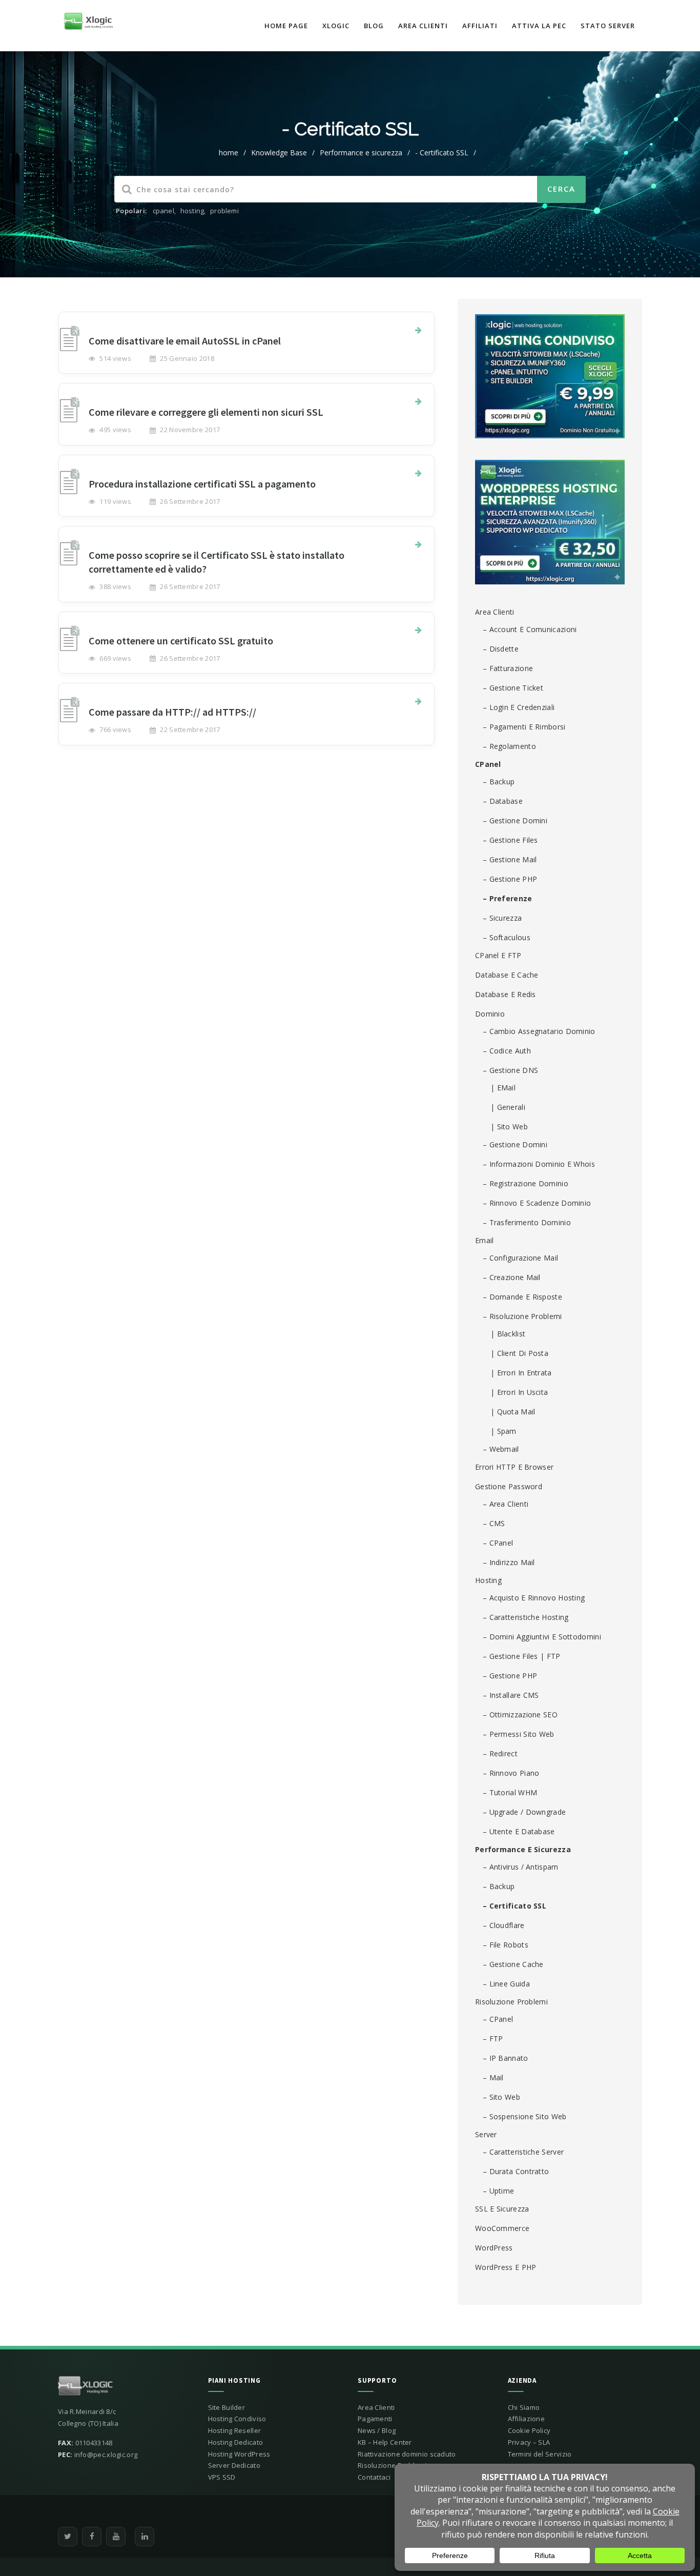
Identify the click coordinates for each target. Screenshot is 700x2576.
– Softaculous (507, 937)
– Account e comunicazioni (530, 629)
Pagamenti (375, 2419)
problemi (224, 211)
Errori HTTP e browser (514, 1467)
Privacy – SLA (529, 2442)
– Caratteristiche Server (523, 2152)
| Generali (508, 1107)
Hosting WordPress (239, 2454)
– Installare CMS (511, 1695)
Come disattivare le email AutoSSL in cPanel (185, 341)
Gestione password (509, 1486)
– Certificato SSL (514, 1906)
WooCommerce (502, 2228)
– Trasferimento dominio (527, 1222)
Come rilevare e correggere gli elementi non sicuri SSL (206, 412)
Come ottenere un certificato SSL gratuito (181, 641)
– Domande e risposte (522, 1297)
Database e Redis (506, 994)
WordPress (494, 2248)
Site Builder (227, 2407)
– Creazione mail (512, 1277)
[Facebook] (92, 2537)
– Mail (493, 2077)
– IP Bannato (506, 2058)
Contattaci (374, 2477)
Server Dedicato (234, 2465)
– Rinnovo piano (511, 1773)
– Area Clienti (506, 1504)
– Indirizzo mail (509, 1562)
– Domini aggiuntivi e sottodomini (542, 1637)
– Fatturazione (508, 668)
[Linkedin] (145, 2537)
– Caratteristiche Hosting (526, 1617)
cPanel (488, 764)
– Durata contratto (516, 2171)
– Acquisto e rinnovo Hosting (534, 1598)
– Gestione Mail (510, 859)
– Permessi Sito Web (519, 1734)
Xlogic (336, 26)
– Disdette (501, 649)
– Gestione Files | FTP (522, 1656)
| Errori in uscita (519, 1392)
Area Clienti (423, 26)
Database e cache (507, 975)
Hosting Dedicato (236, 2442)
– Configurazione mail (520, 1258)
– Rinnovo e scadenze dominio (537, 1203)
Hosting (488, 1580)
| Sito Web (509, 1127)
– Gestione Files (510, 840)
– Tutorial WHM (510, 1792)
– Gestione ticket (513, 688)
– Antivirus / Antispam (521, 1867)
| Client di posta (519, 1353)
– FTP (493, 2039)
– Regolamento (509, 746)
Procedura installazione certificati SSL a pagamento (202, 484)
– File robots (506, 1945)
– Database (503, 801)
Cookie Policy (529, 2430)
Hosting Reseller (235, 2430)
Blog (374, 26)
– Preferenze (508, 898)
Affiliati (480, 26)
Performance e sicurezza (361, 153)
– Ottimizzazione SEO (520, 1715)
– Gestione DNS (510, 1070)
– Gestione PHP (510, 879)
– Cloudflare (504, 1925)
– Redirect (500, 1753)
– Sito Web (501, 2097)
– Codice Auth (507, 1051)
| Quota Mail (513, 1412)
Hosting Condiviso (237, 2419)
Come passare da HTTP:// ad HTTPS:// (172, 712)
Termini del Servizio (540, 2454)
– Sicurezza (502, 918)
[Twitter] (68, 2537)
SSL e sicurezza (502, 2209)
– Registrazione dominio (526, 1183)
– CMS (494, 1523)
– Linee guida (506, 1984)
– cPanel (498, 1543)
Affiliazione (527, 2419)
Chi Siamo (524, 2407)
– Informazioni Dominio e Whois (539, 1164)
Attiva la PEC (539, 26)
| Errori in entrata (521, 1373)
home (229, 153)
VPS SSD (222, 2477)
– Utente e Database (519, 1831)
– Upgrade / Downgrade (524, 1812)
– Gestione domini (515, 820)
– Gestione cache (513, 1964)
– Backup (499, 782)
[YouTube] (116, 2537)
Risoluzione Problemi (511, 2002)
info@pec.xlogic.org (106, 2455)
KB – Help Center (385, 2442)
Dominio (490, 1014)
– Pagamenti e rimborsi (524, 727)
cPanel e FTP (498, 955)
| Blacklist (508, 1334)
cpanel (163, 211)
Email (485, 1240)
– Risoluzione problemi (522, 1316)
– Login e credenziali (519, 707)
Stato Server (608, 26)
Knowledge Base (279, 153)
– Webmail (501, 1449)
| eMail (503, 1088)
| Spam (503, 1431)
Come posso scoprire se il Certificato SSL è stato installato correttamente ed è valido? (217, 562)
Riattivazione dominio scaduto (407, 2454)
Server (486, 2134)
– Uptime (498, 2191)
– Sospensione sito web (525, 2116)
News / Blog (377, 2430)
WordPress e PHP (506, 2267)
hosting (192, 211)
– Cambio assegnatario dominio (539, 1031)
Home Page (286, 26)
